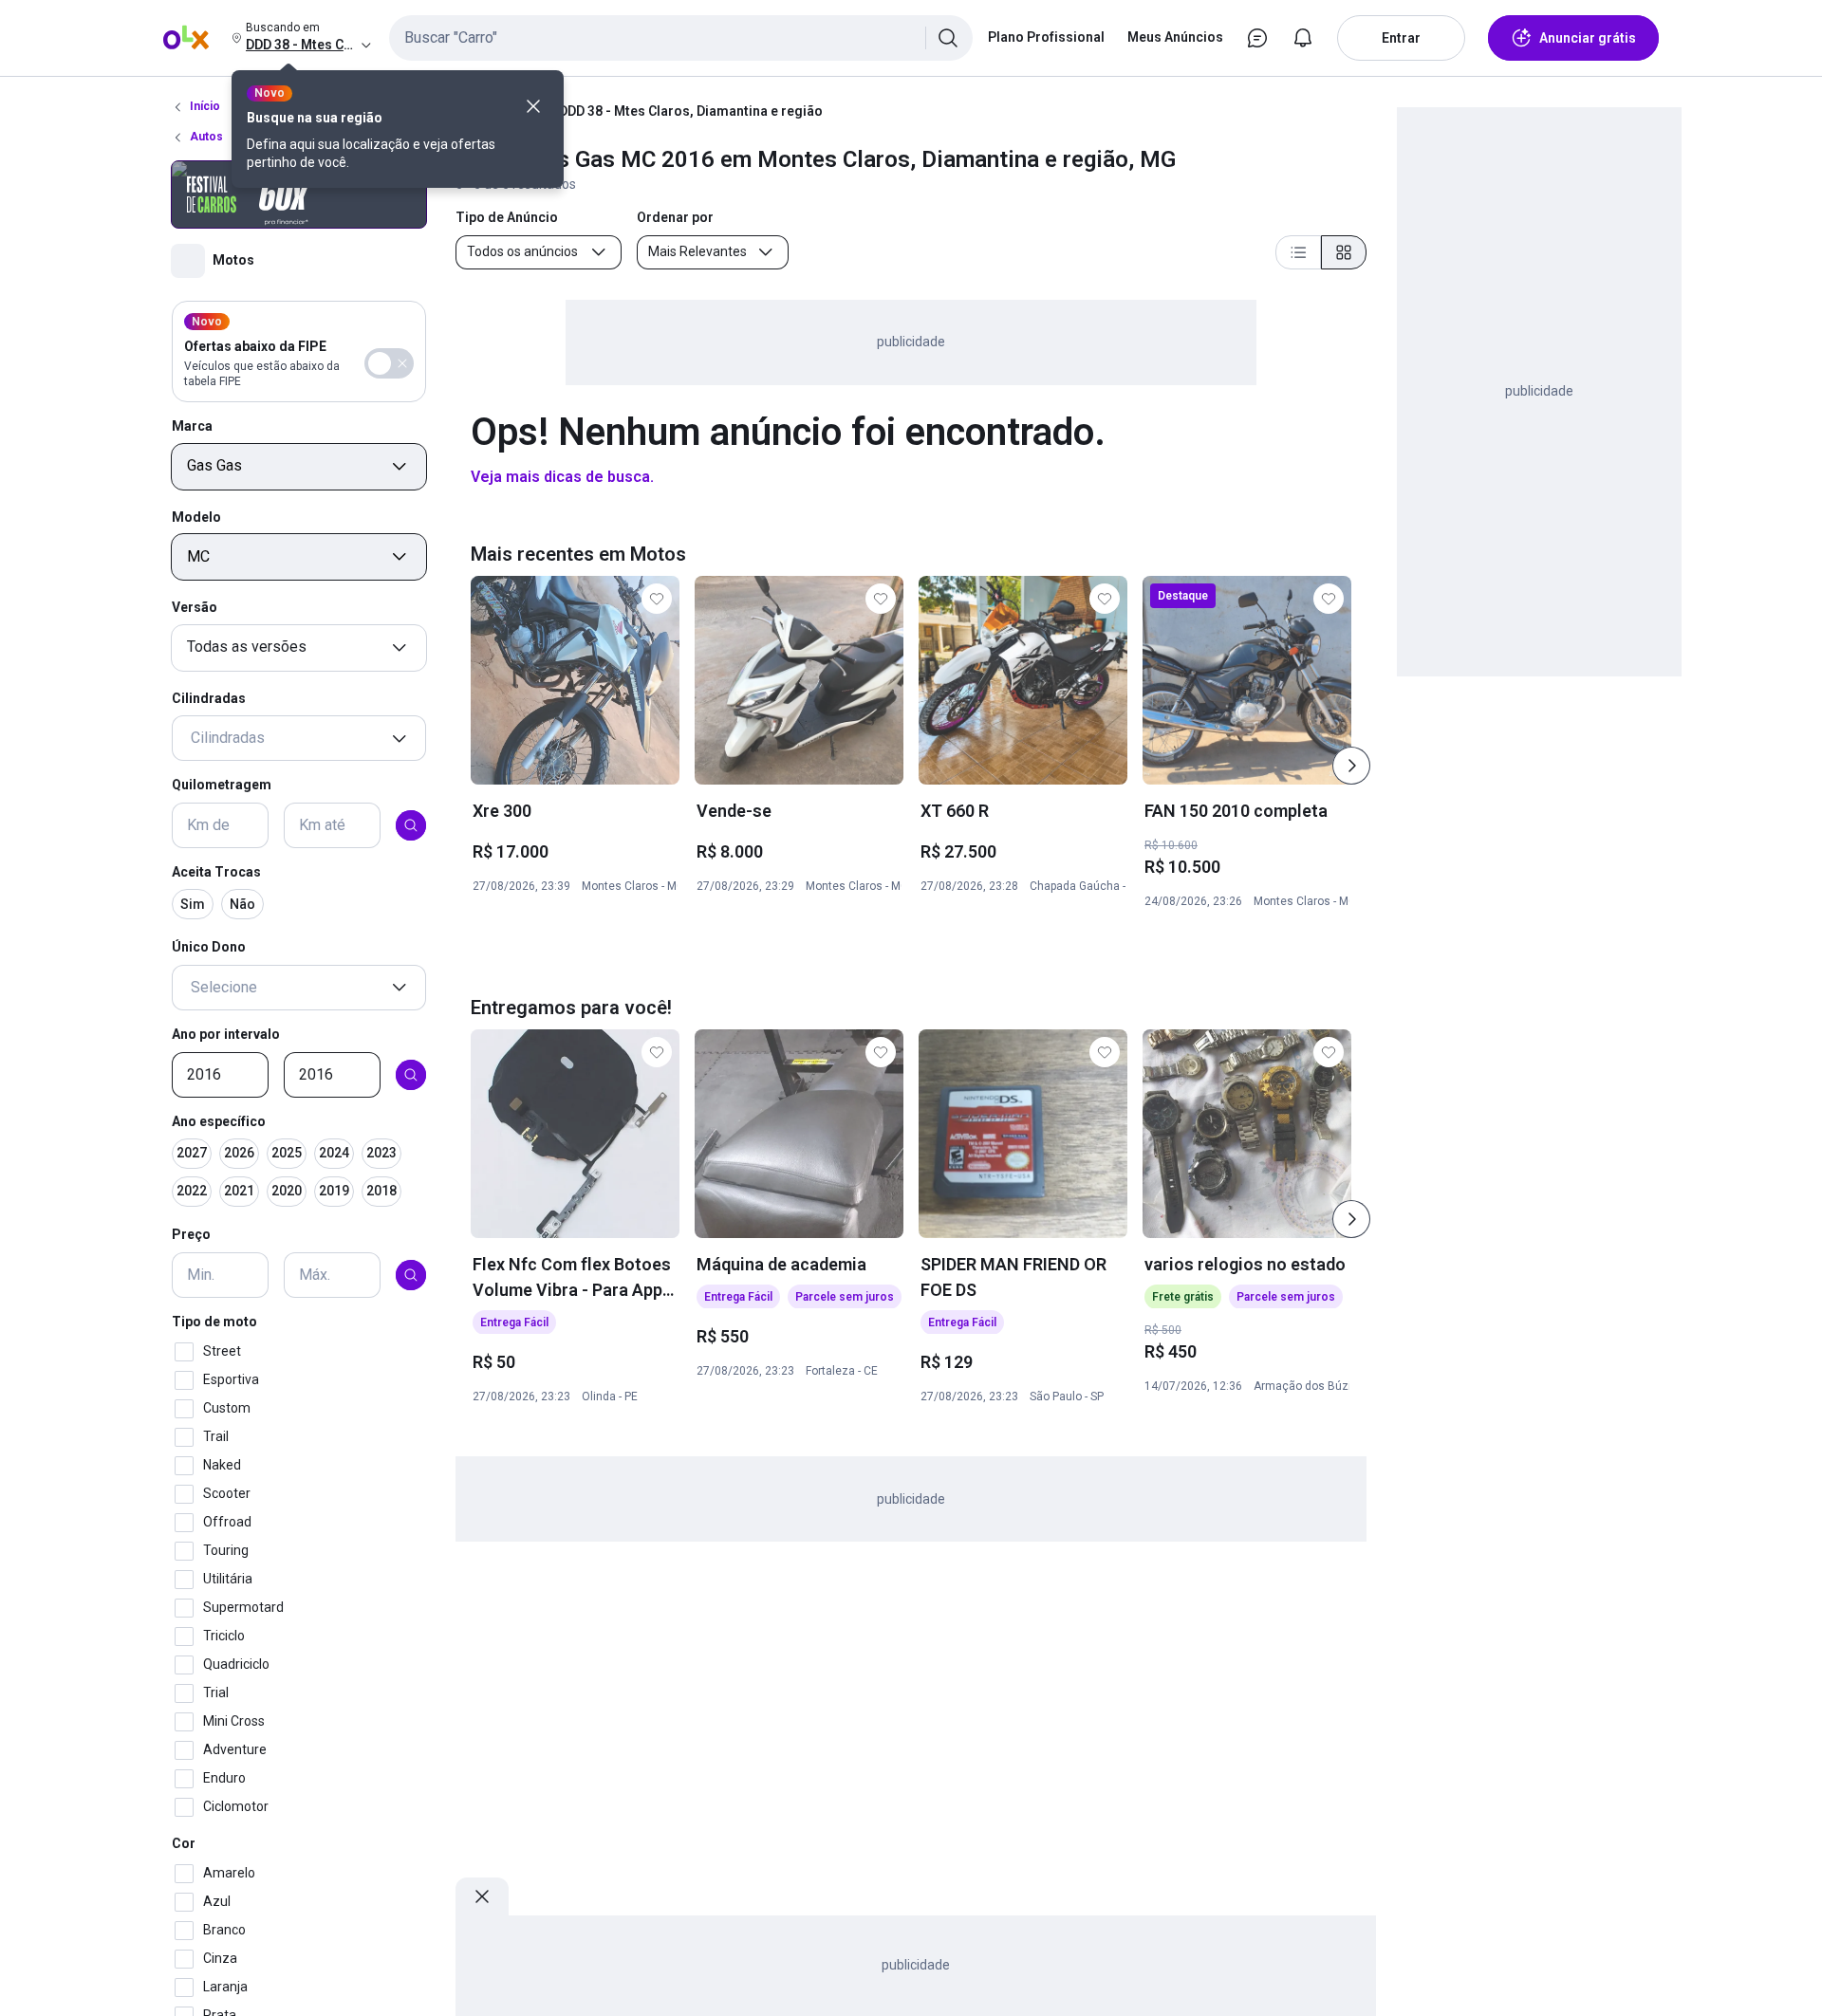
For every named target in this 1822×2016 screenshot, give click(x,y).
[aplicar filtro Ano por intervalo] (411, 1075)
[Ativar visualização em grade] (1344, 252)
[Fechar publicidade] (482, 1896)
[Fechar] (533, 106)
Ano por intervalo (226, 1034)
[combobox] (681, 38)
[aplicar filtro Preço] (411, 1275)
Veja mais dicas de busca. (562, 477)
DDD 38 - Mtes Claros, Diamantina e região (691, 111)
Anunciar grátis (1588, 38)
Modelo (196, 517)
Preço (191, 1235)
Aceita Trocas (216, 872)
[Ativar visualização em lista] (1298, 252)
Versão (195, 607)
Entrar (1401, 38)
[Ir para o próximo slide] (1351, 766)
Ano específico (219, 1121)
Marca (192, 426)
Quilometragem (222, 786)
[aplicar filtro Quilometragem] (411, 825)
